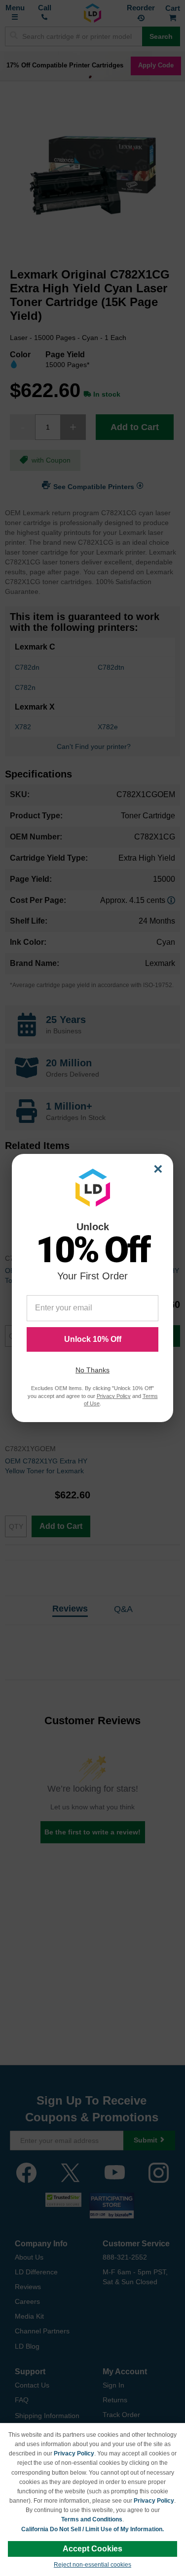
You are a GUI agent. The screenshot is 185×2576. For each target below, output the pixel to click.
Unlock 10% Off (93, 1339)
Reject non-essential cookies (92, 2565)
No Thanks (92, 1370)
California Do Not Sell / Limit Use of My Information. (92, 2529)
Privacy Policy (74, 2453)
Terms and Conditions (92, 2519)
